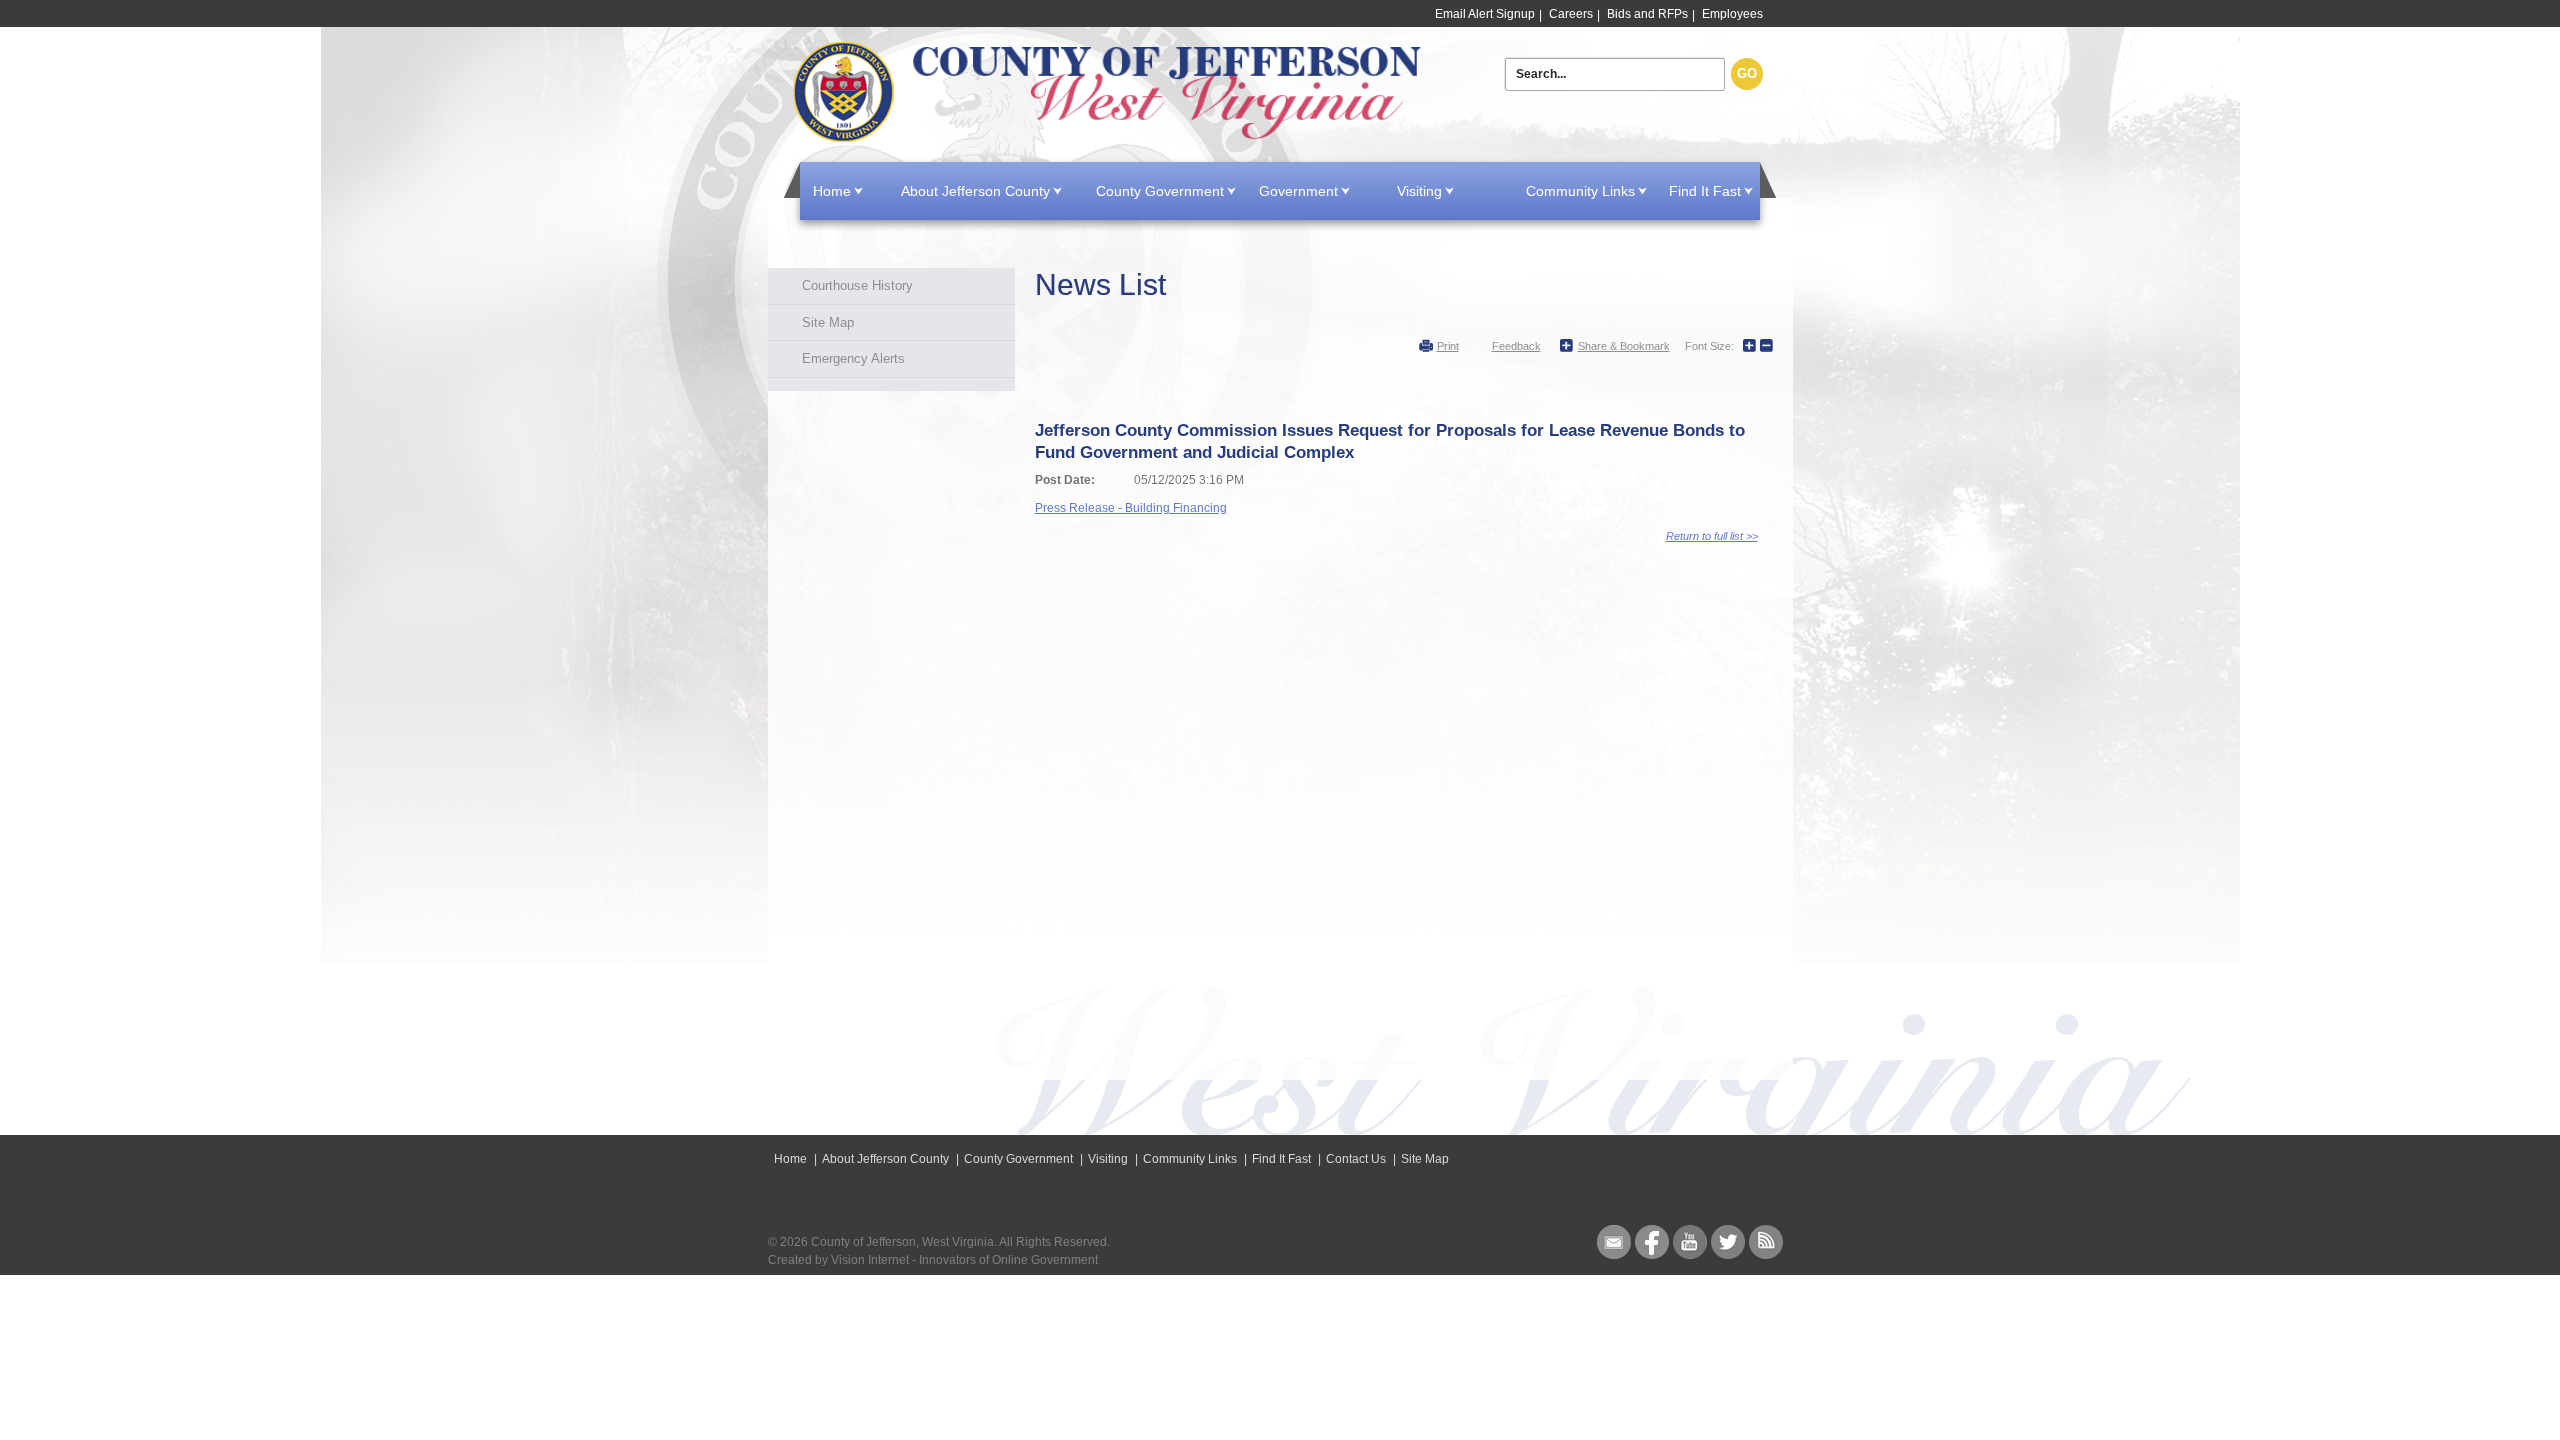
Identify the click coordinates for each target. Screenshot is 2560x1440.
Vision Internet (870, 1260)
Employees (1732, 14)
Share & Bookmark (1624, 346)
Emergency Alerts (853, 358)
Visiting (1419, 191)
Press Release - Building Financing (1131, 508)
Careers (1571, 14)
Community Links (1580, 191)
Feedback (1516, 346)
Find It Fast (1705, 191)
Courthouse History (857, 285)
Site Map (828, 322)
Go (1747, 73)
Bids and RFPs (1647, 14)
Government (1298, 191)
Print (1448, 346)
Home (1111, 92)
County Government (1160, 191)
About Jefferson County (975, 191)
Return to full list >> (1712, 536)
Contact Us (1356, 1159)
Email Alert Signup (1485, 14)
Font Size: (1709, 346)
